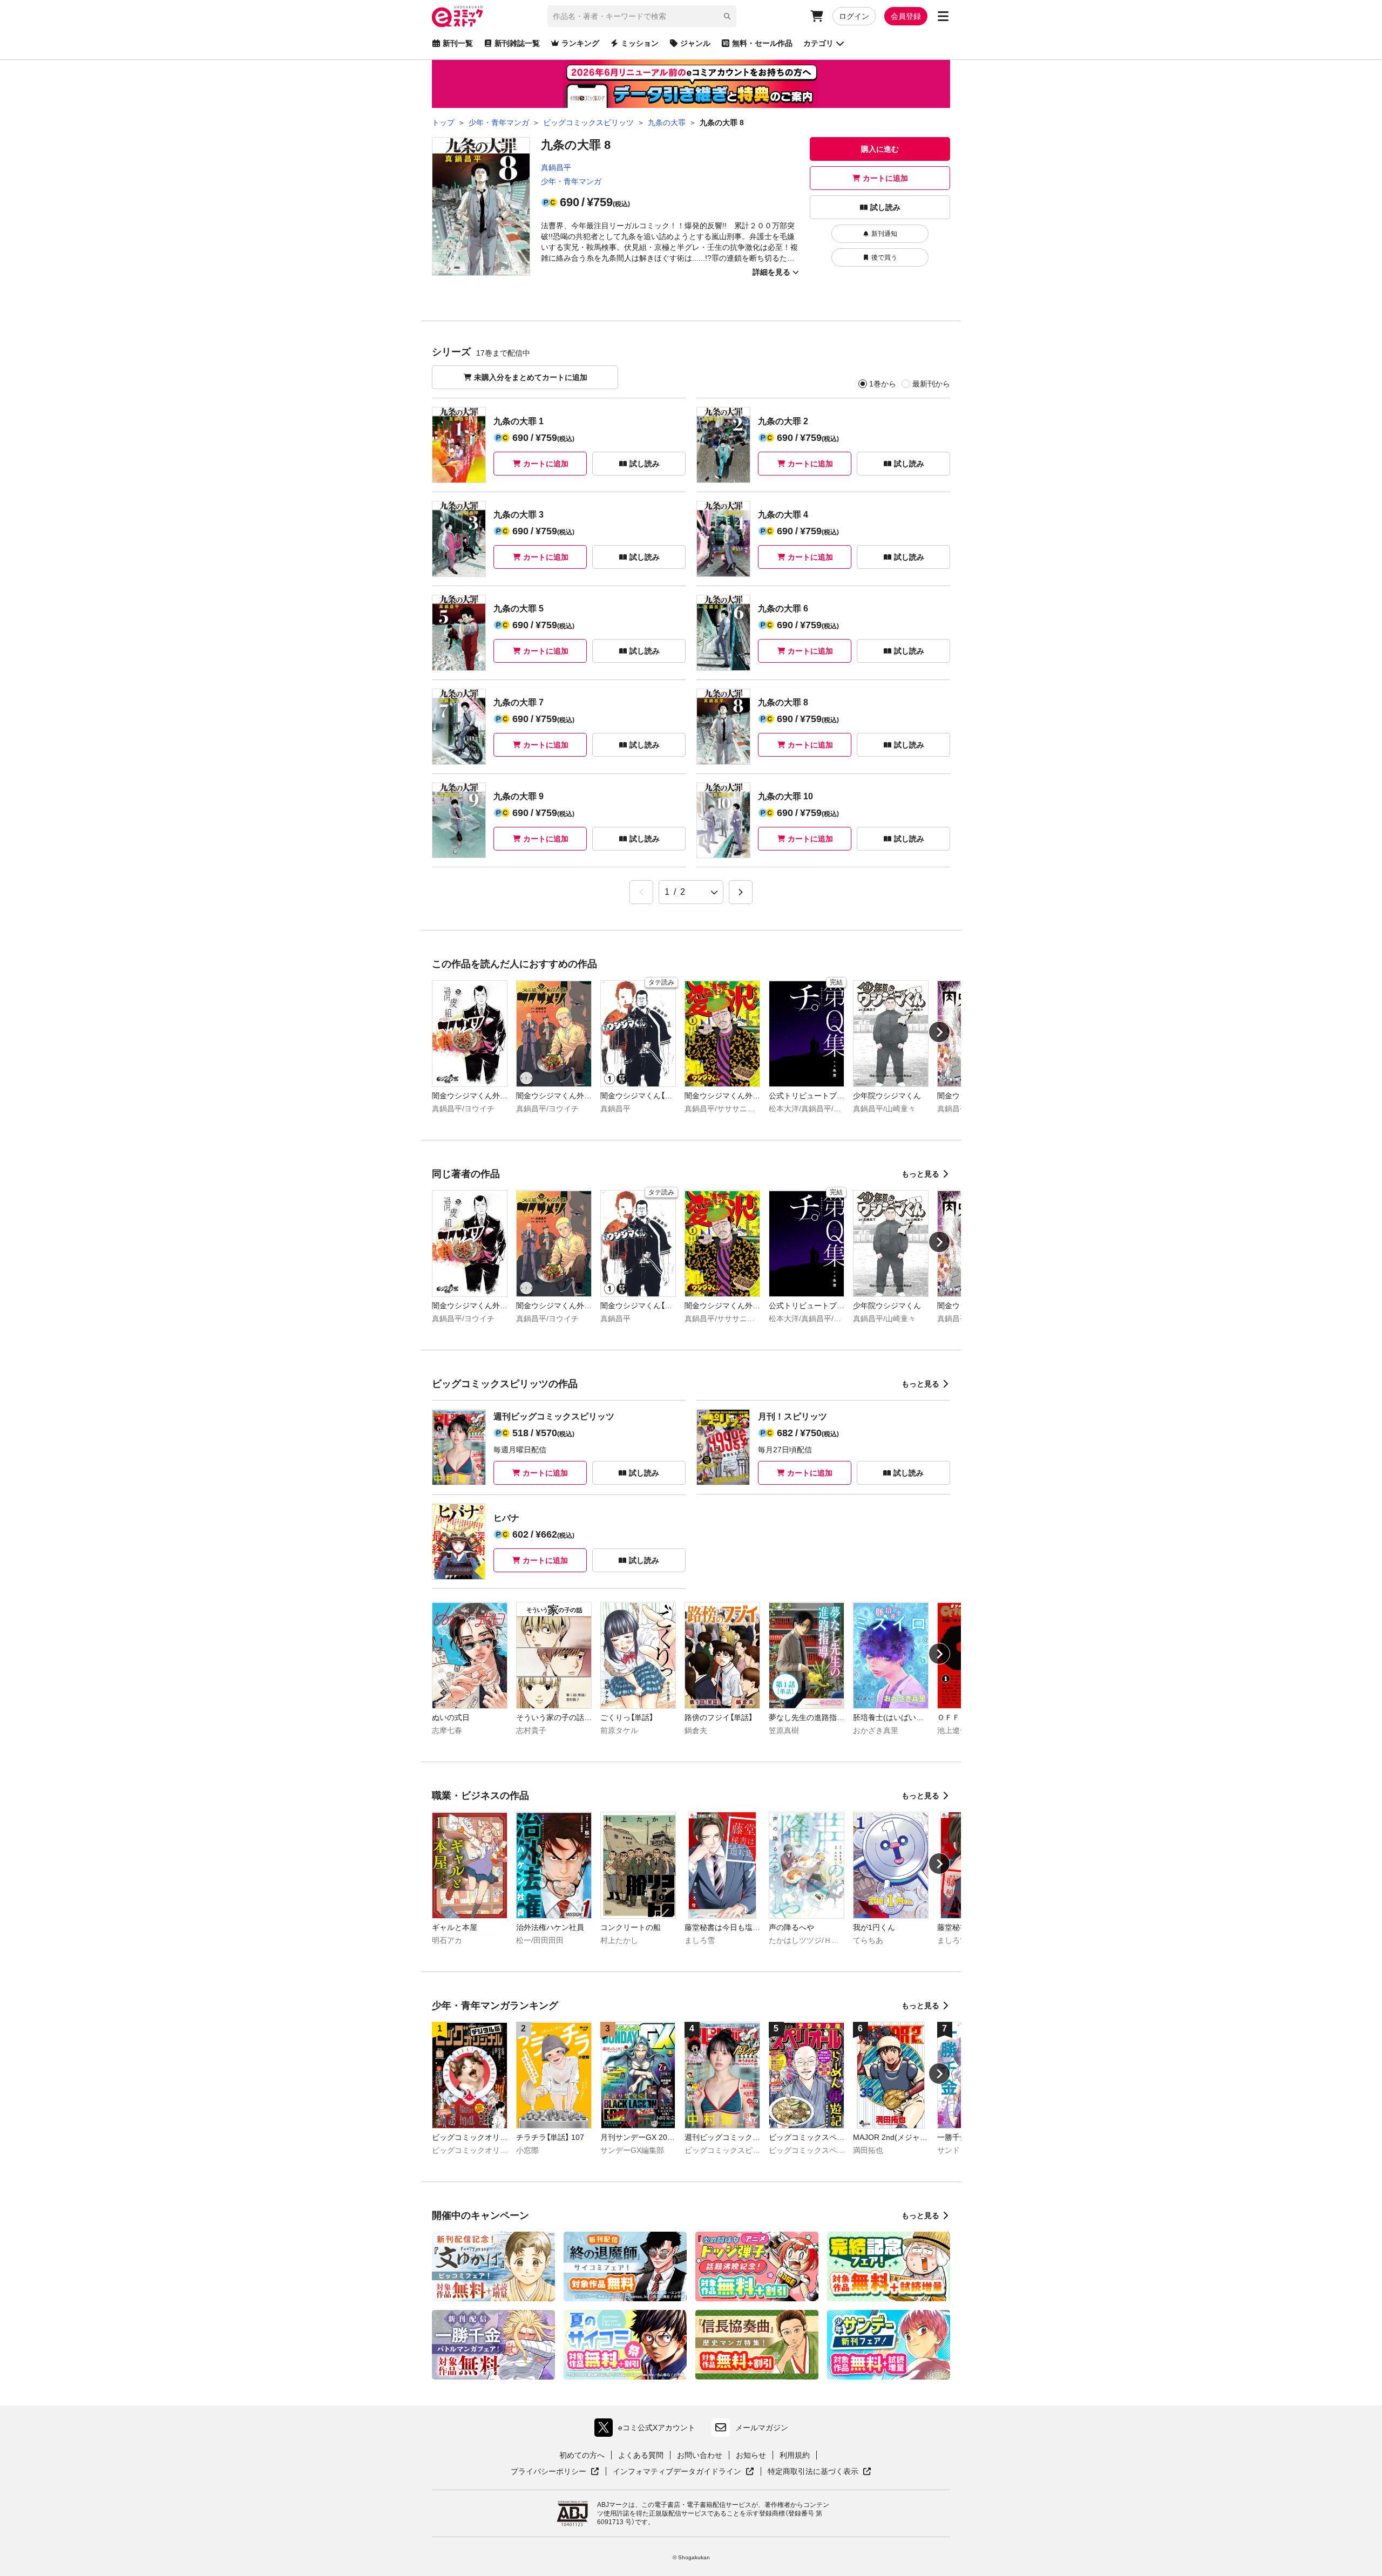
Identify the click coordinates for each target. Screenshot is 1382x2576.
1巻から (883, 384)
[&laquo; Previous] (641, 892)
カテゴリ (818, 43)
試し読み (885, 207)
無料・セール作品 (762, 43)
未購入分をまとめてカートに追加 (531, 377)
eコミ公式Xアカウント (648, 2430)
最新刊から (931, 384)
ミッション (640, 43)
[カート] (817, 16)
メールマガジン (762, 2428)
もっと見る (920, 1174)
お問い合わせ (700, 2455)
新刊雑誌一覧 (517, 43)
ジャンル (695, 43)
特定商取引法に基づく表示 (819, 2472)
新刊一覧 (458, 43)
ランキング (580, 43)
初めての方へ (582, 2455)
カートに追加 (885, 178)
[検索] (727, 16)
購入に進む (880, 149)
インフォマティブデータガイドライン (677, 2472)
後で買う (884, 257)
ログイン (854, 16)
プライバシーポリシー (555, 2472)
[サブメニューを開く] (943, 16)
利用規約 (795, 2455)
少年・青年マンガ (571, 181)
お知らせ (751, 2455)
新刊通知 (884, 234)
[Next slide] (939, 1032)
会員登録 (906, 16)
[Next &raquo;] (741, 892)
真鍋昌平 (556, 167)
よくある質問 (641, 2455)
